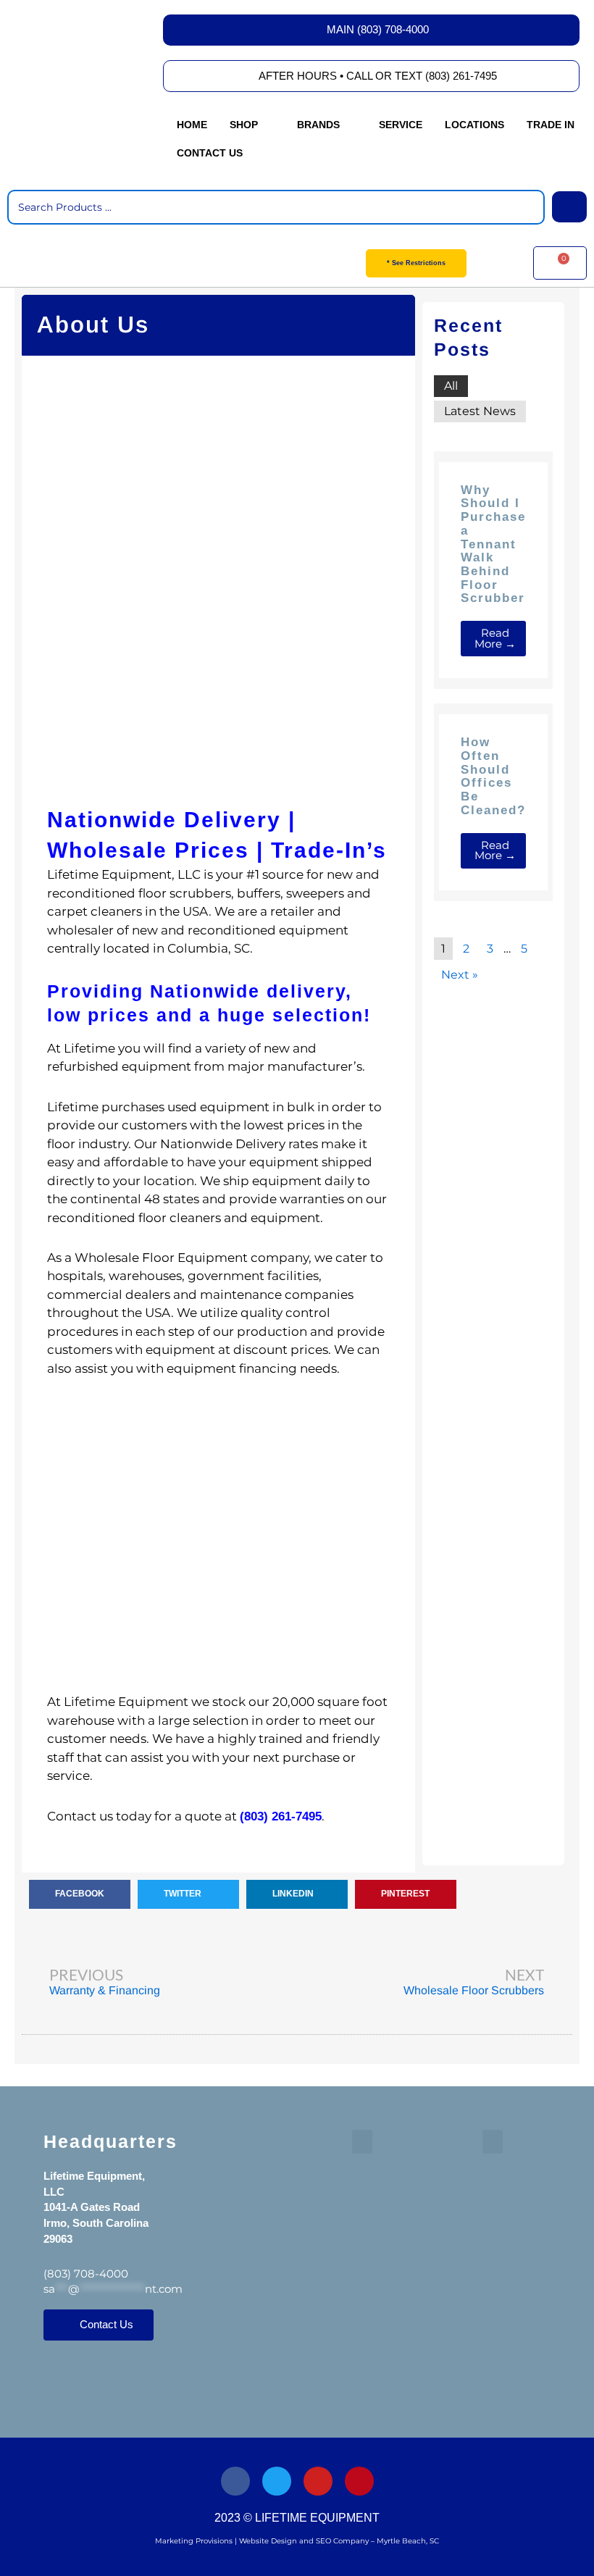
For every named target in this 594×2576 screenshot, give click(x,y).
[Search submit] (569, 207)
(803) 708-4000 (86, 2274)
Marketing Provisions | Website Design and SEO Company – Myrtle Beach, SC (297, 2541)
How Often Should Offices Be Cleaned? (493, 776)
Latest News (480, 411)
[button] (247, 125)
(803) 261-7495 (281, 1816)
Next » (460, 975)
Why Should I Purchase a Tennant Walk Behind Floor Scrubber (493, 544)
